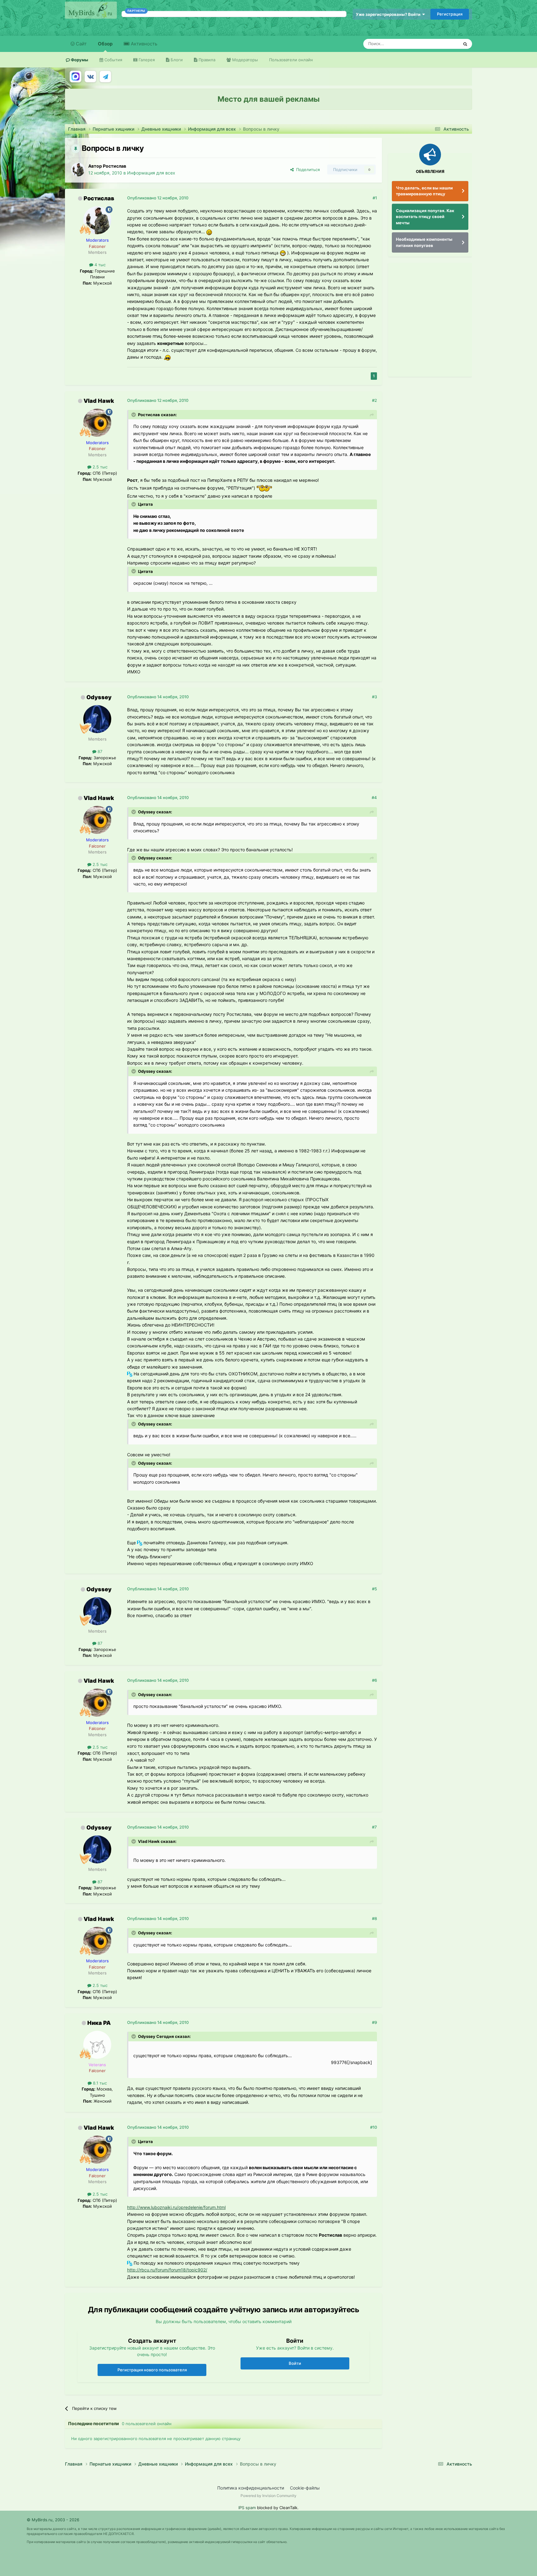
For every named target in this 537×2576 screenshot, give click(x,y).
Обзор (105, 44)
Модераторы (244, 60)
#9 (374, 2022)
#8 (374, 1918)
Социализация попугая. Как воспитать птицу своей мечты (425, 217)
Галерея (146, 60)
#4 (374, 797)
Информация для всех (151, 173)
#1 (375, 198)
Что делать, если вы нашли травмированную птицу (424, 191)
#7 (374, 1827)
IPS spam (247, 2508)
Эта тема (442, 44)
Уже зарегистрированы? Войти (389, 14)
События (113, 60)
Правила (206, 60)
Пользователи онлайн (291, 60)
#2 (374, 400)
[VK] (90, 77)
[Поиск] (465, 44)
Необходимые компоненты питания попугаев (424, 242)
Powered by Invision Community (268, 2496)
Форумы (79, 60)
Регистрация (450, 14)
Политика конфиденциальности (251, 2488)
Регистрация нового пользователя (152, 2370)
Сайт (81, 44)
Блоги (176, 60)
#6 (374, 1680)
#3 (374, 697)
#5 (374, 1589)
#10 (374, 2127)
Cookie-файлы (305, 2488)
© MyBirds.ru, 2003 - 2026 (53, 2520)
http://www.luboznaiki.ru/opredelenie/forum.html (176, 2207)
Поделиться (307, 170)
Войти (295, 2363)
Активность (143, 44)
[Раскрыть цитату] (134, 415)
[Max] (76, 77)
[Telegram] (105, 77)
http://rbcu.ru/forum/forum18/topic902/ (167, 2270)
